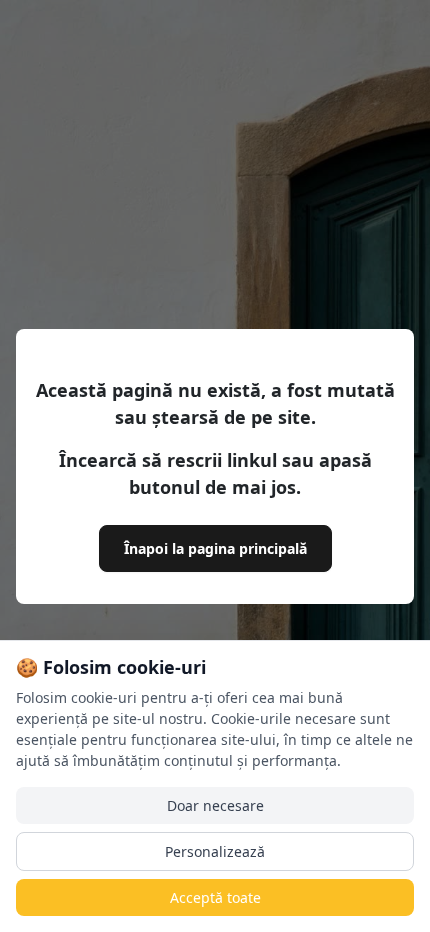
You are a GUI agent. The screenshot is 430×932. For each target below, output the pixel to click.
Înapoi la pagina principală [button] (215, 548)
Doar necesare (215, 805)
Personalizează (215, 851)
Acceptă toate (215, 897)
